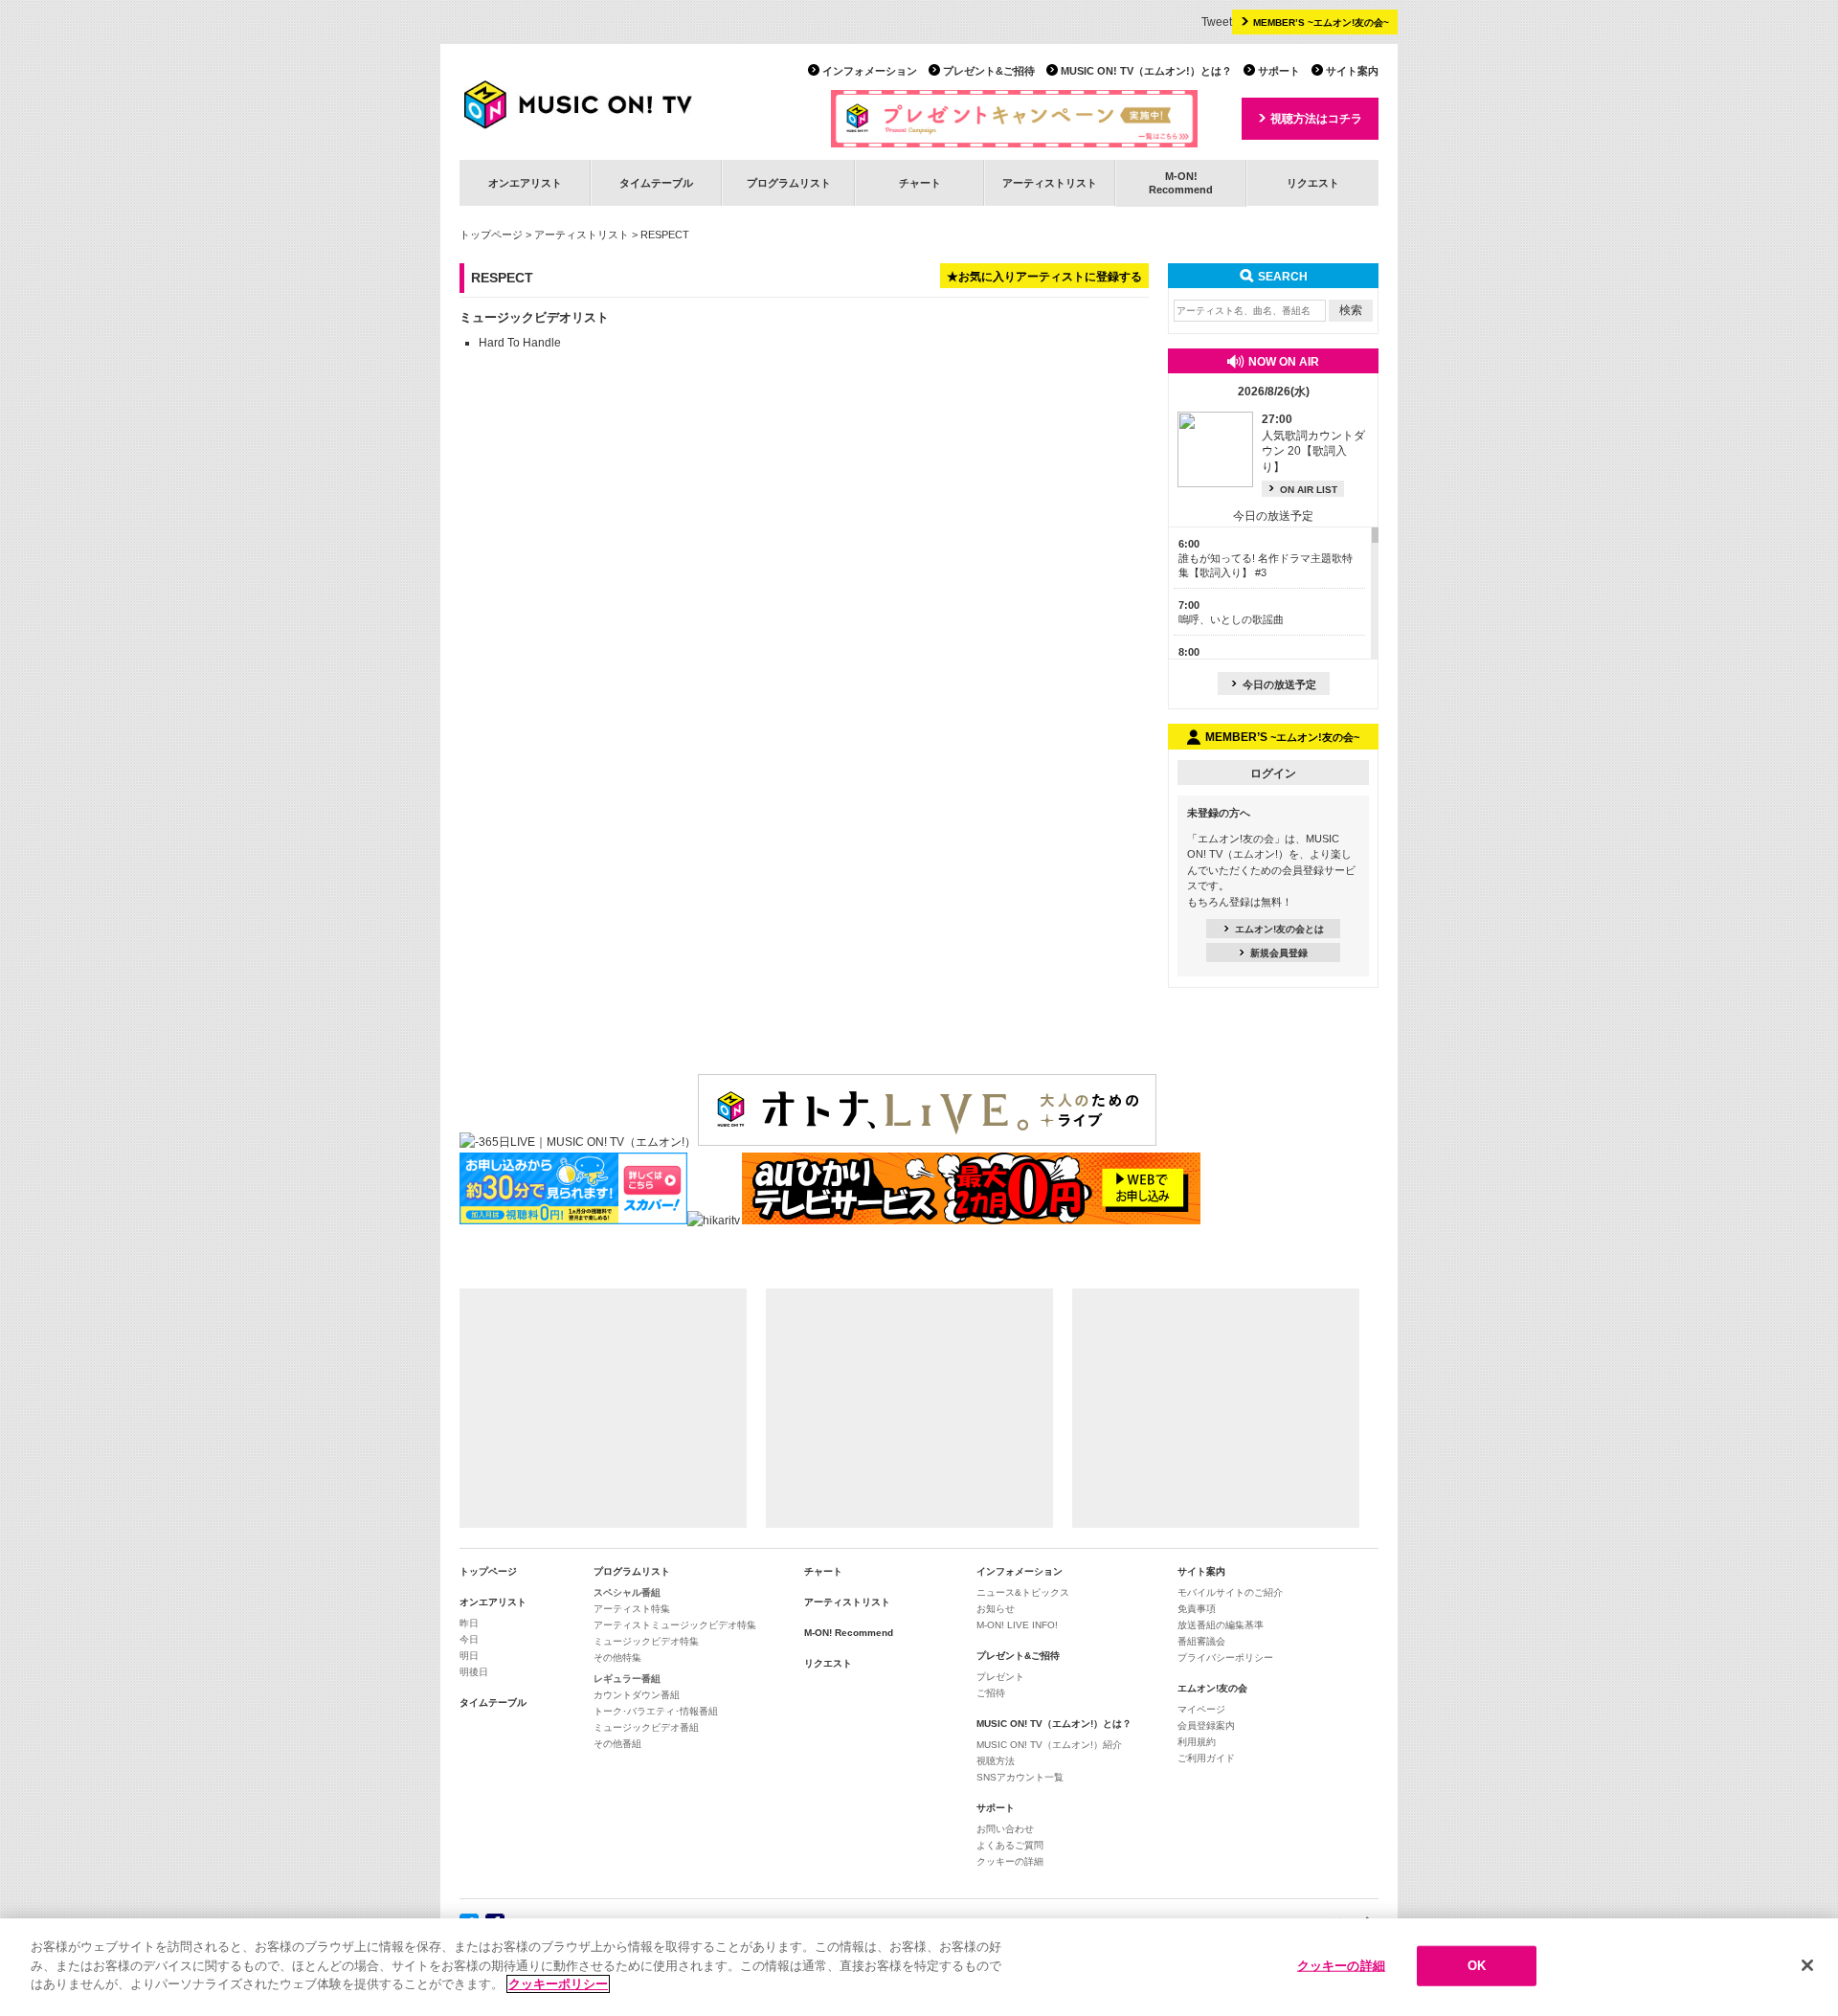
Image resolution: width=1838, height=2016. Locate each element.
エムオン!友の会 (1212, 1688)
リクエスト (1313, 183)
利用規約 (1197, 1742)
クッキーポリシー (558, 1984)
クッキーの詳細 (1010, 1861)
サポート (1279, 71)
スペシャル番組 (627, 1592)
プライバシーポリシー (1225, 1658)
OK (1477, 1966)
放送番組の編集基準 (1221, 1625)
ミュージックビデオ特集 (646, 1641)
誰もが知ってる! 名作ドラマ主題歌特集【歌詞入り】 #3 (1266, 559)
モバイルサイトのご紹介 (1230, 1592)
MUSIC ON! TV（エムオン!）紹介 (1049, 1745)
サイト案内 (1352, 71)
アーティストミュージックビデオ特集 (675, 1625)
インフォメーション (870, 71)
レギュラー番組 (627, 1679)
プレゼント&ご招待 (989, 71)
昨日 (469, 1623)
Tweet (1217, 22)
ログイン (1273, 773)
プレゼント (1000, 1677)
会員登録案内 (1206, 1725)
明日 (469, 1656)
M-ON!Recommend (1181, 182)
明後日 (474, 1672)
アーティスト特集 (632, 1609)
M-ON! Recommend (849, 1633)
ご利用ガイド (1206, 1758)
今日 (469, 1639)
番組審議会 (1201, 1641)
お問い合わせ (1005, 1829)
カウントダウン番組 (637, 1695)
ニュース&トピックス (1023, 1592)
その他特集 (617, 1658)
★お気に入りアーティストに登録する (1044, 277)
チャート (920, 183)
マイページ (1201, 1709)
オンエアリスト (525, 183)
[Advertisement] (603, 1408)
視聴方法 (996, 1761)
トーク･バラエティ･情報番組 (656, 1711)
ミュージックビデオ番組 (646, 1727)
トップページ (491, 235)
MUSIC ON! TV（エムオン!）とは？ (1146, 71)
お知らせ (996, 1609)
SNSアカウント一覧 (1020, 1777)
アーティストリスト (1050, 183)
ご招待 (991, 1693)
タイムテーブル (656, 183)
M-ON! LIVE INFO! (1017, 1625)
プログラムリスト (789, 183)
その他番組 (617, 1744)
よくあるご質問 (1010, 1845)
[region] (919, 1967)
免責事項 (1197, 1609)
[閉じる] (1807, 1965)
